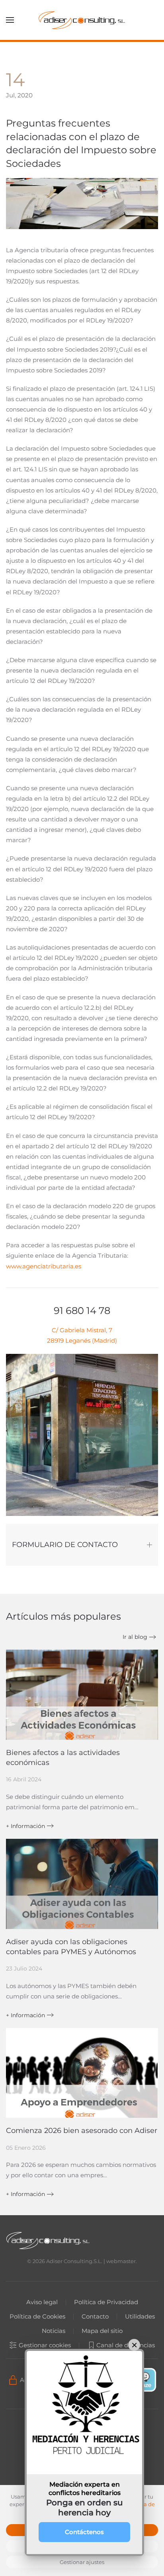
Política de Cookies (37, 2316)
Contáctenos (84, 2532)
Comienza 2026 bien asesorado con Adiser (82, 2131)
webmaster (121, 2261)
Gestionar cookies (45, 2345)
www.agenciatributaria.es (44, 1266)
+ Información (25, 1826)
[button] (10, 20)
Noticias (54, 2331)
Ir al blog (135, 1637)
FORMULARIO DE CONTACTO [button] (65, 1545)
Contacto (95, 2316)
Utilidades (140, 2316)
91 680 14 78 (82, 1311)
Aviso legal (42, 2302)
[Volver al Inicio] (82, 20)
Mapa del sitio (102, 2331)
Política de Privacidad (106, 2302)
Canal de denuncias (126, 2345)
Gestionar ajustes (82, 2562)
